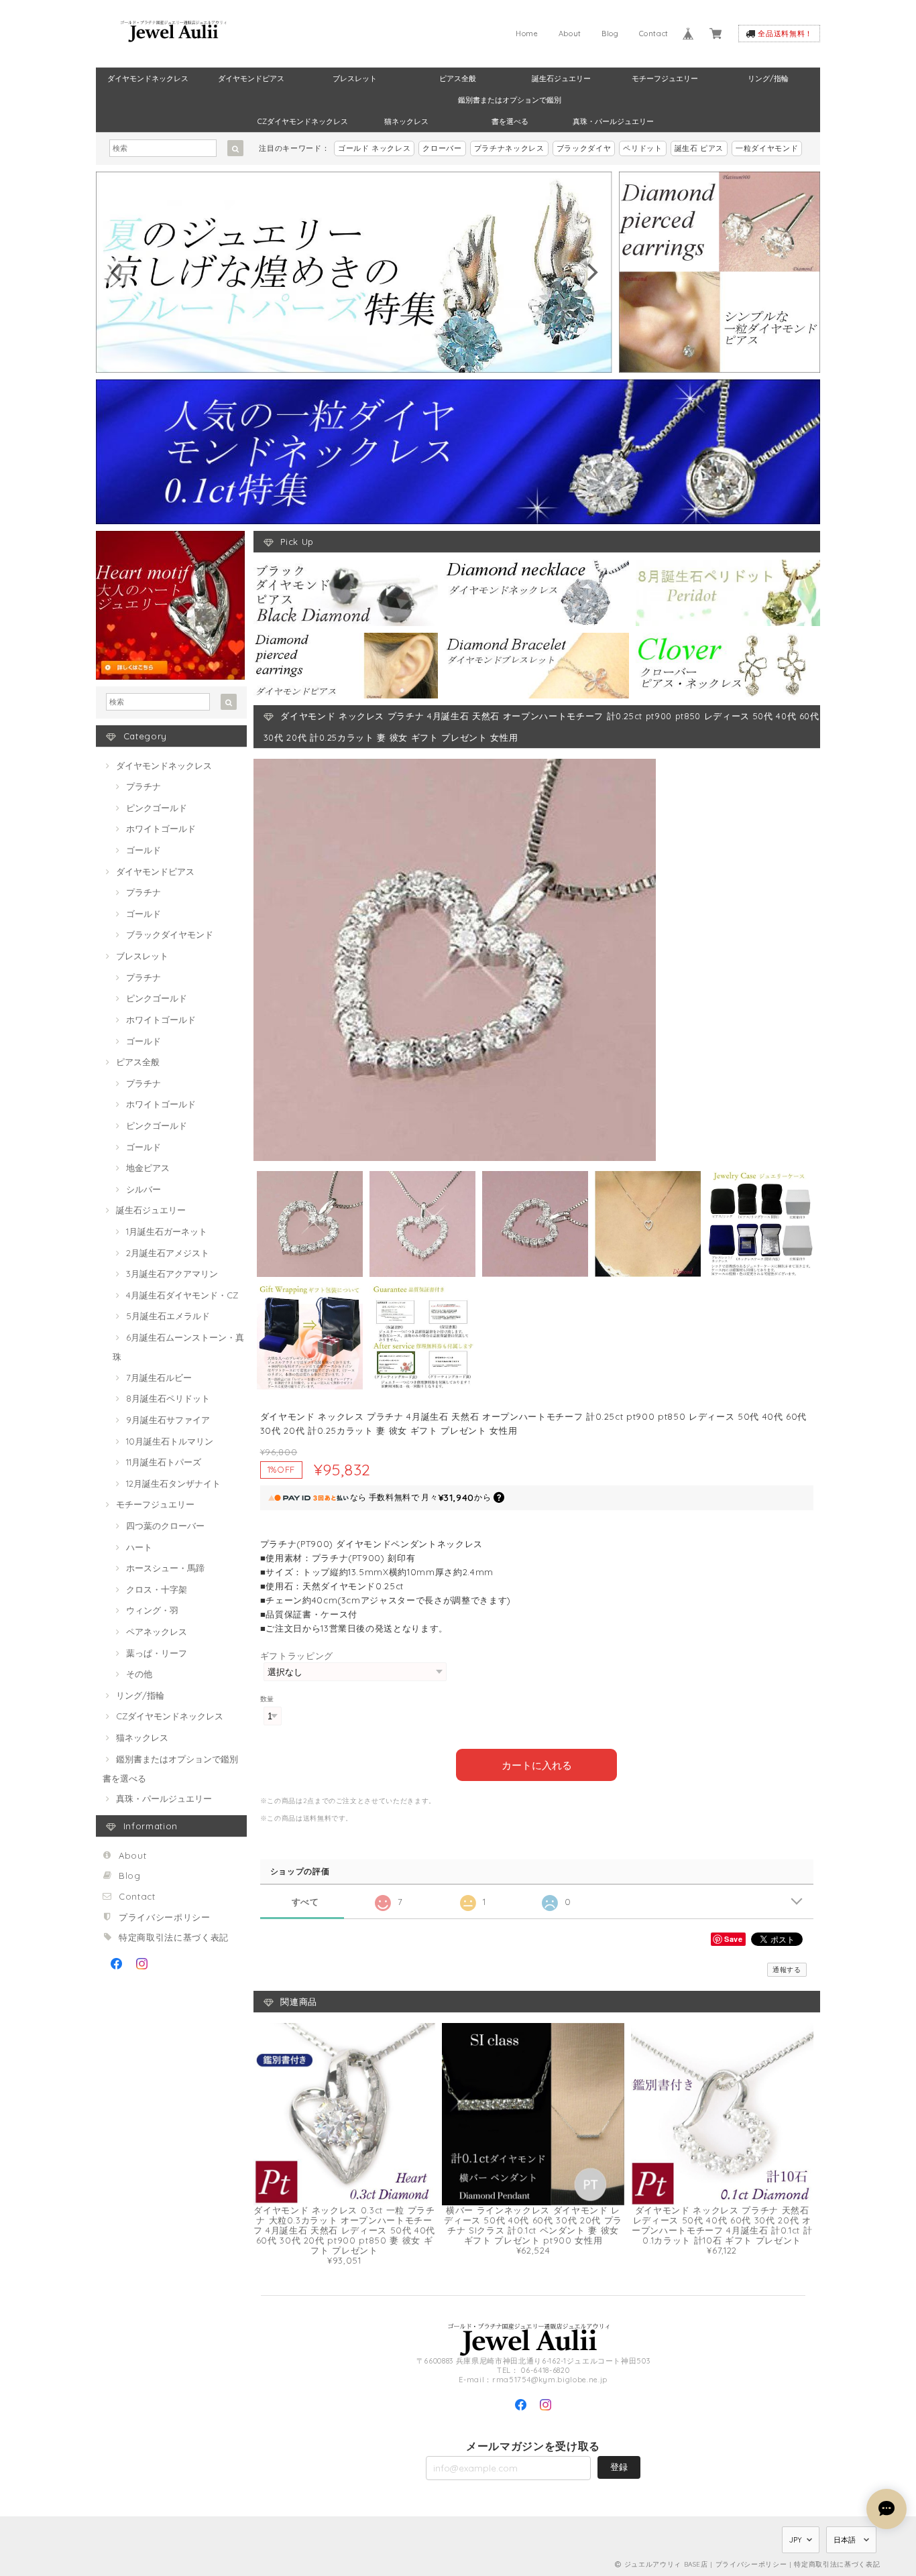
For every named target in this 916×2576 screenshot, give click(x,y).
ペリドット (642, 148)
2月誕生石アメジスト (168, 1253)
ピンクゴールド (157, 808)
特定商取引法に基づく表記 (174, 1937)
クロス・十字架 (157, 1589)
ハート (139, 1547)
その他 (139, 1674)
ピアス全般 (458, 78)
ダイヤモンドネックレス (148, 78)
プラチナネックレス (509, 148)
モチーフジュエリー (665, 78)
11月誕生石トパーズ (164, 1462)
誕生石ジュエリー (561, 78)
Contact (654, 34)
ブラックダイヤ (584, 148)
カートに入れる (537, 1765)
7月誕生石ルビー (159, 1377)
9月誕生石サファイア (168, 1420)
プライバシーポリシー (165, 1917)
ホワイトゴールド (161, 829)
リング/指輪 (768, 78)
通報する (787, 1970)
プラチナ (144, 786)
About (570, 34)
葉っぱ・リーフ (157, 1653)
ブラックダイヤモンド (170, 934)
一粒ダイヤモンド (767, 148)
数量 (267, 1699)
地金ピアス (148, 1168)
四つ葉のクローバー (165, 1526)
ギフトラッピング (297, 1656)
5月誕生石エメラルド (168, 1316)
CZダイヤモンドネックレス (303, 121)
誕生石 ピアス (699, 148)
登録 (619, 2467)
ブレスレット (355, 78)
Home (527, 34)
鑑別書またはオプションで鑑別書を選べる (510, 103)
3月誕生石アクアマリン (172, 1274)
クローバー (442, 148)
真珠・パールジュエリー (613, 121)
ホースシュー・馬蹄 (165, 1568)
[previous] (117, 272)
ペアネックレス (157, 1632)
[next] (591, 272)
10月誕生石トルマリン (170, 1441)
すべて (305, 1902)
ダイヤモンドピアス (251, 78)
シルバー (144, 1189)
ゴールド (144, 850)
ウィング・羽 (152, 1610)
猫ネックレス (406, 121)
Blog (610, 34)
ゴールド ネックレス (375, 148)
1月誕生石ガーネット (167, 1231)
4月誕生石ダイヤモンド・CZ (182, 1295)
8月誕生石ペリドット (168, 1398)
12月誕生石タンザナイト (173, 1483)
